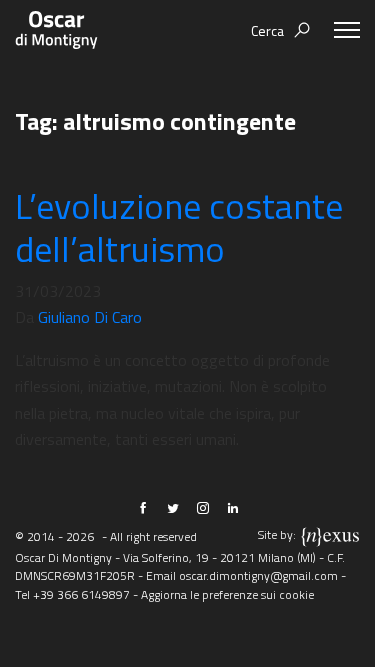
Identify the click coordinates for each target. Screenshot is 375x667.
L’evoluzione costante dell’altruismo (179, 227)
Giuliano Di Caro (90, 317)
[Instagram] (203, 508)
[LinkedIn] (233, 508)
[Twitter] (173, 508)
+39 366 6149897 (81, 594)
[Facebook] (143, 508)
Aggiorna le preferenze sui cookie (227, 594)
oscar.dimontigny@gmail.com (258, 575)
